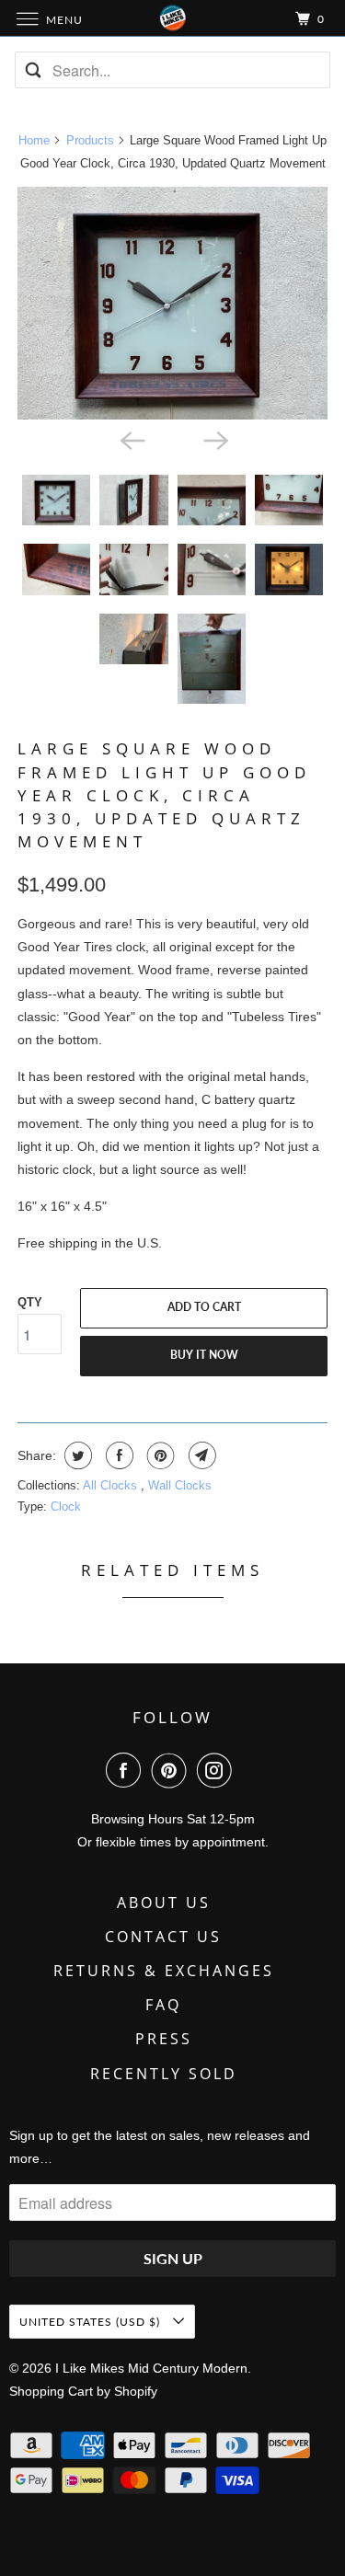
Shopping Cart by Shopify (83, 2391)
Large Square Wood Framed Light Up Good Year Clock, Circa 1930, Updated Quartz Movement (164, 795)
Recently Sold (164, 2074)
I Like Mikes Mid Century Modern (151, 2368)
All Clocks (112, 1485)
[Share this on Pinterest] (159, 1455)
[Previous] (131, 440)
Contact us (163, 1937)
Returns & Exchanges (164, 1971)
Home (34, 140)
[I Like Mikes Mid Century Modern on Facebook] (127, 1770)
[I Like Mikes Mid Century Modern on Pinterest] (173, 1770)
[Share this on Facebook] (117, 1455)
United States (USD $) (92, 2322)
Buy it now (204, 1355)
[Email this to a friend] (200, 1455)
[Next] (214, 440)
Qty (30, 1302)
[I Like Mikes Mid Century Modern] (173, 18)
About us (164, 1903)
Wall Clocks (180, 1485)
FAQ (163, 2005)
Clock (66, 1506)
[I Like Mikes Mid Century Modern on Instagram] (218, 1770)
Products (90, 140)
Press (164, 2039)
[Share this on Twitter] (76, 1455)
